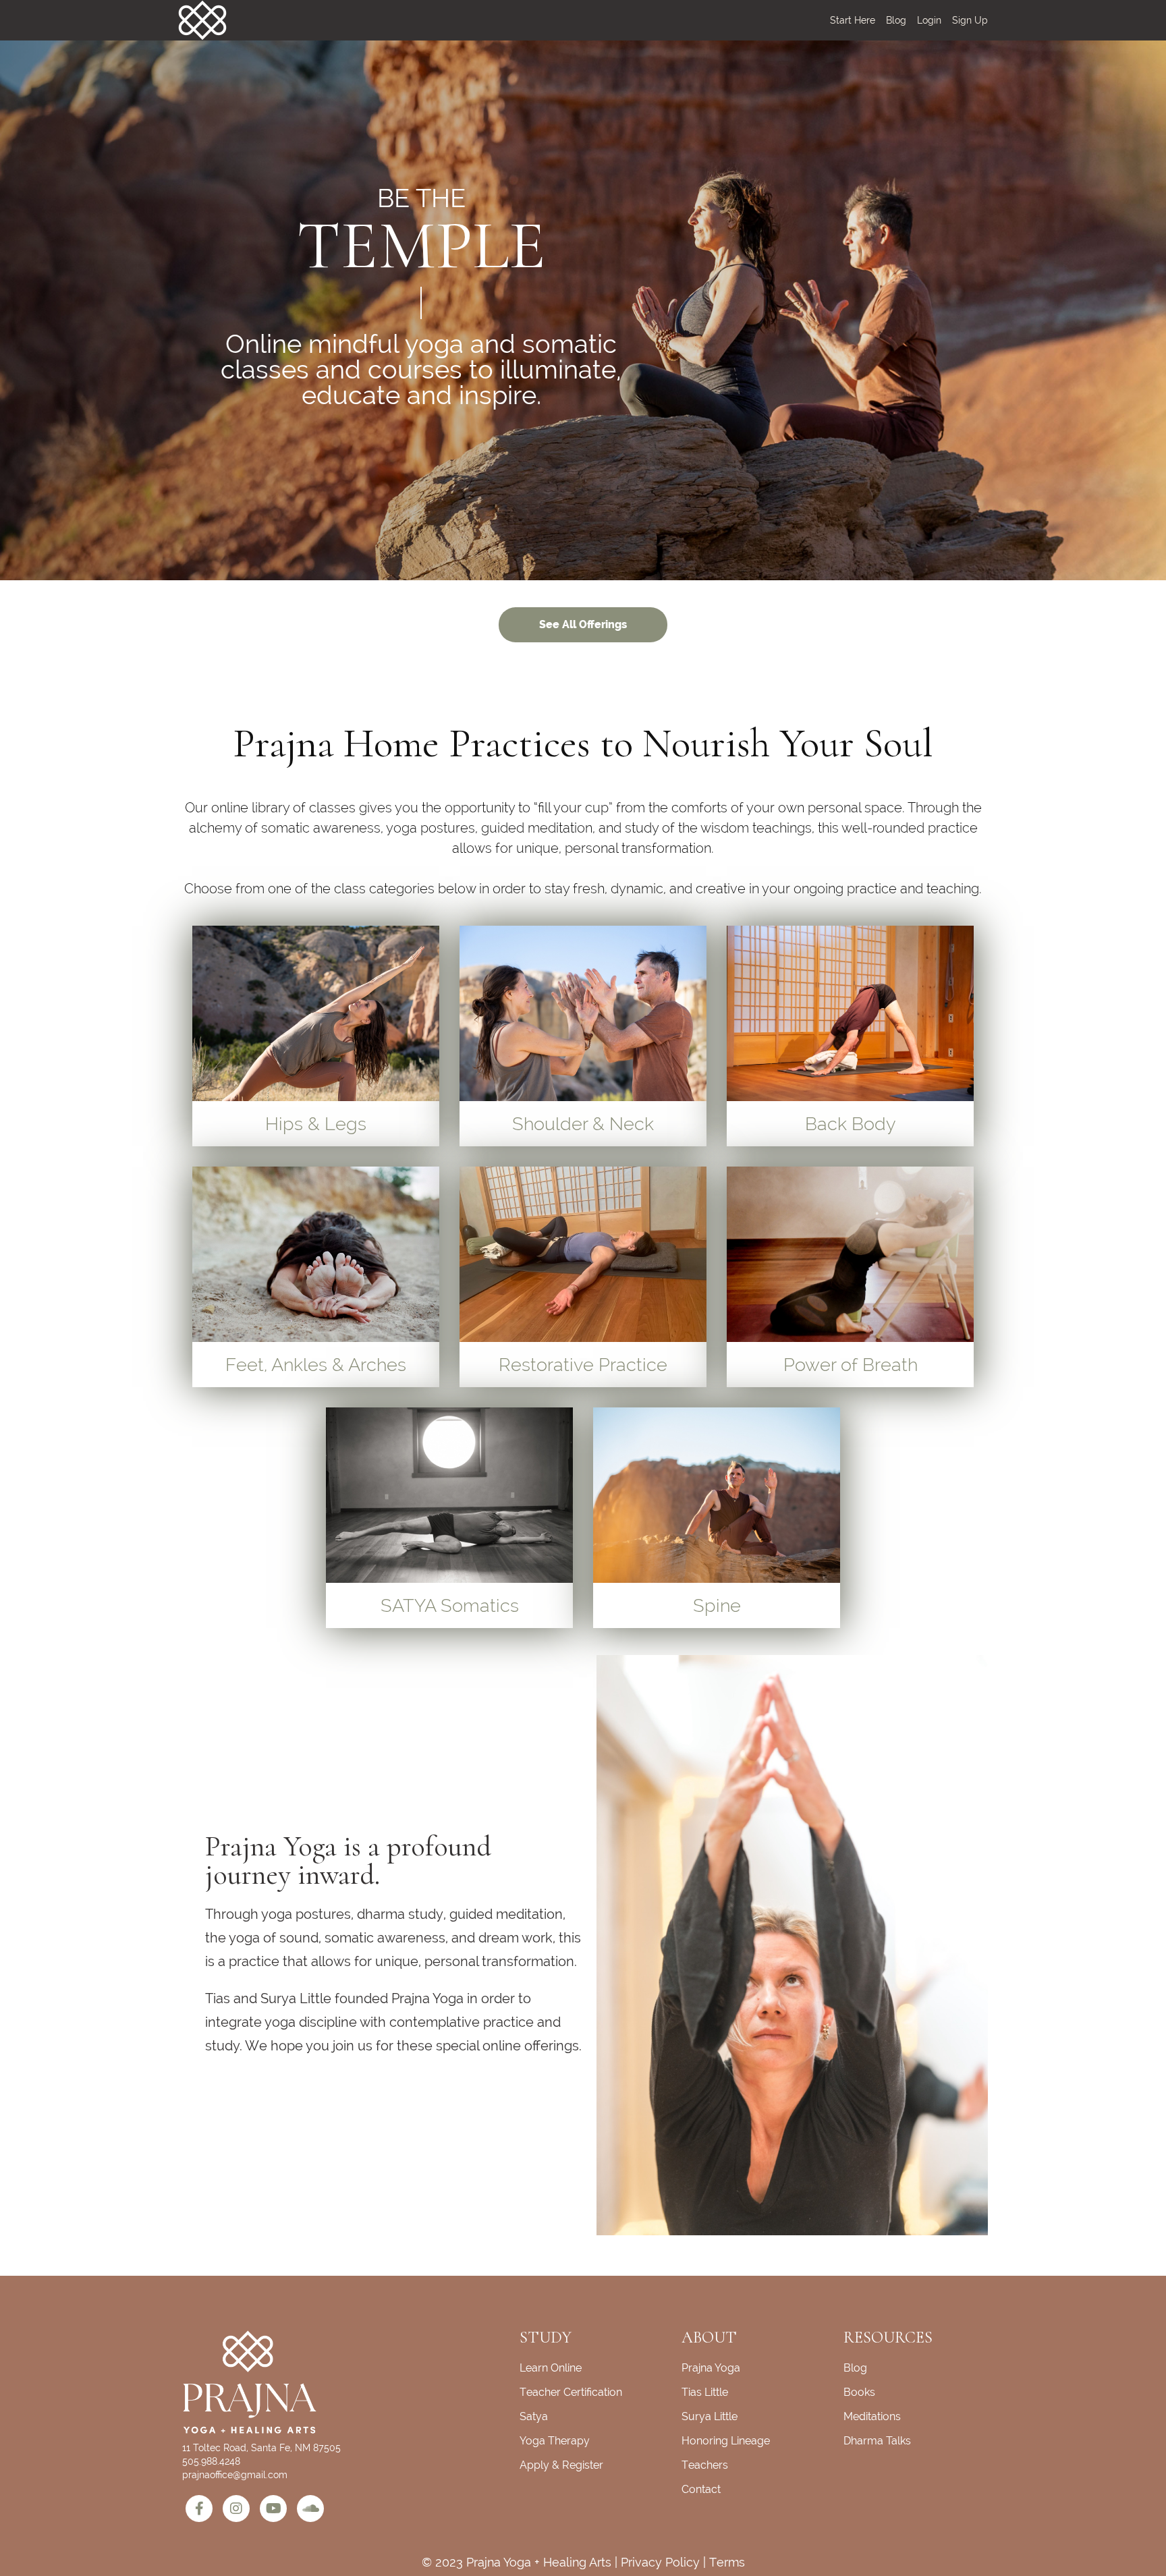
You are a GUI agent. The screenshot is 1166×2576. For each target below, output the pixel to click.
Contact (701, 2489)
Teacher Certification (571, 2392)
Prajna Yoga (711, 2368)
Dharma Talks (877, 2441)
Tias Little (705, 2392)
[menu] (904, 20)
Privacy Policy (660, 2562)
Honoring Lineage (726, 2441)
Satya (534, 2416)
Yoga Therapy (555, 2441)
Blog (896, 20)
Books (859, 2392)
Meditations (872, 2416)
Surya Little (710, 2416)
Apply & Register (561, 2465)
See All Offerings (583, 624)
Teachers (705, 2465)
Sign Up (970, 20)
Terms (727, 2562)
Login (929, 20)
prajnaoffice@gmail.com (235, 2475)
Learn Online (551, 2368)
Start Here (853, 20)
